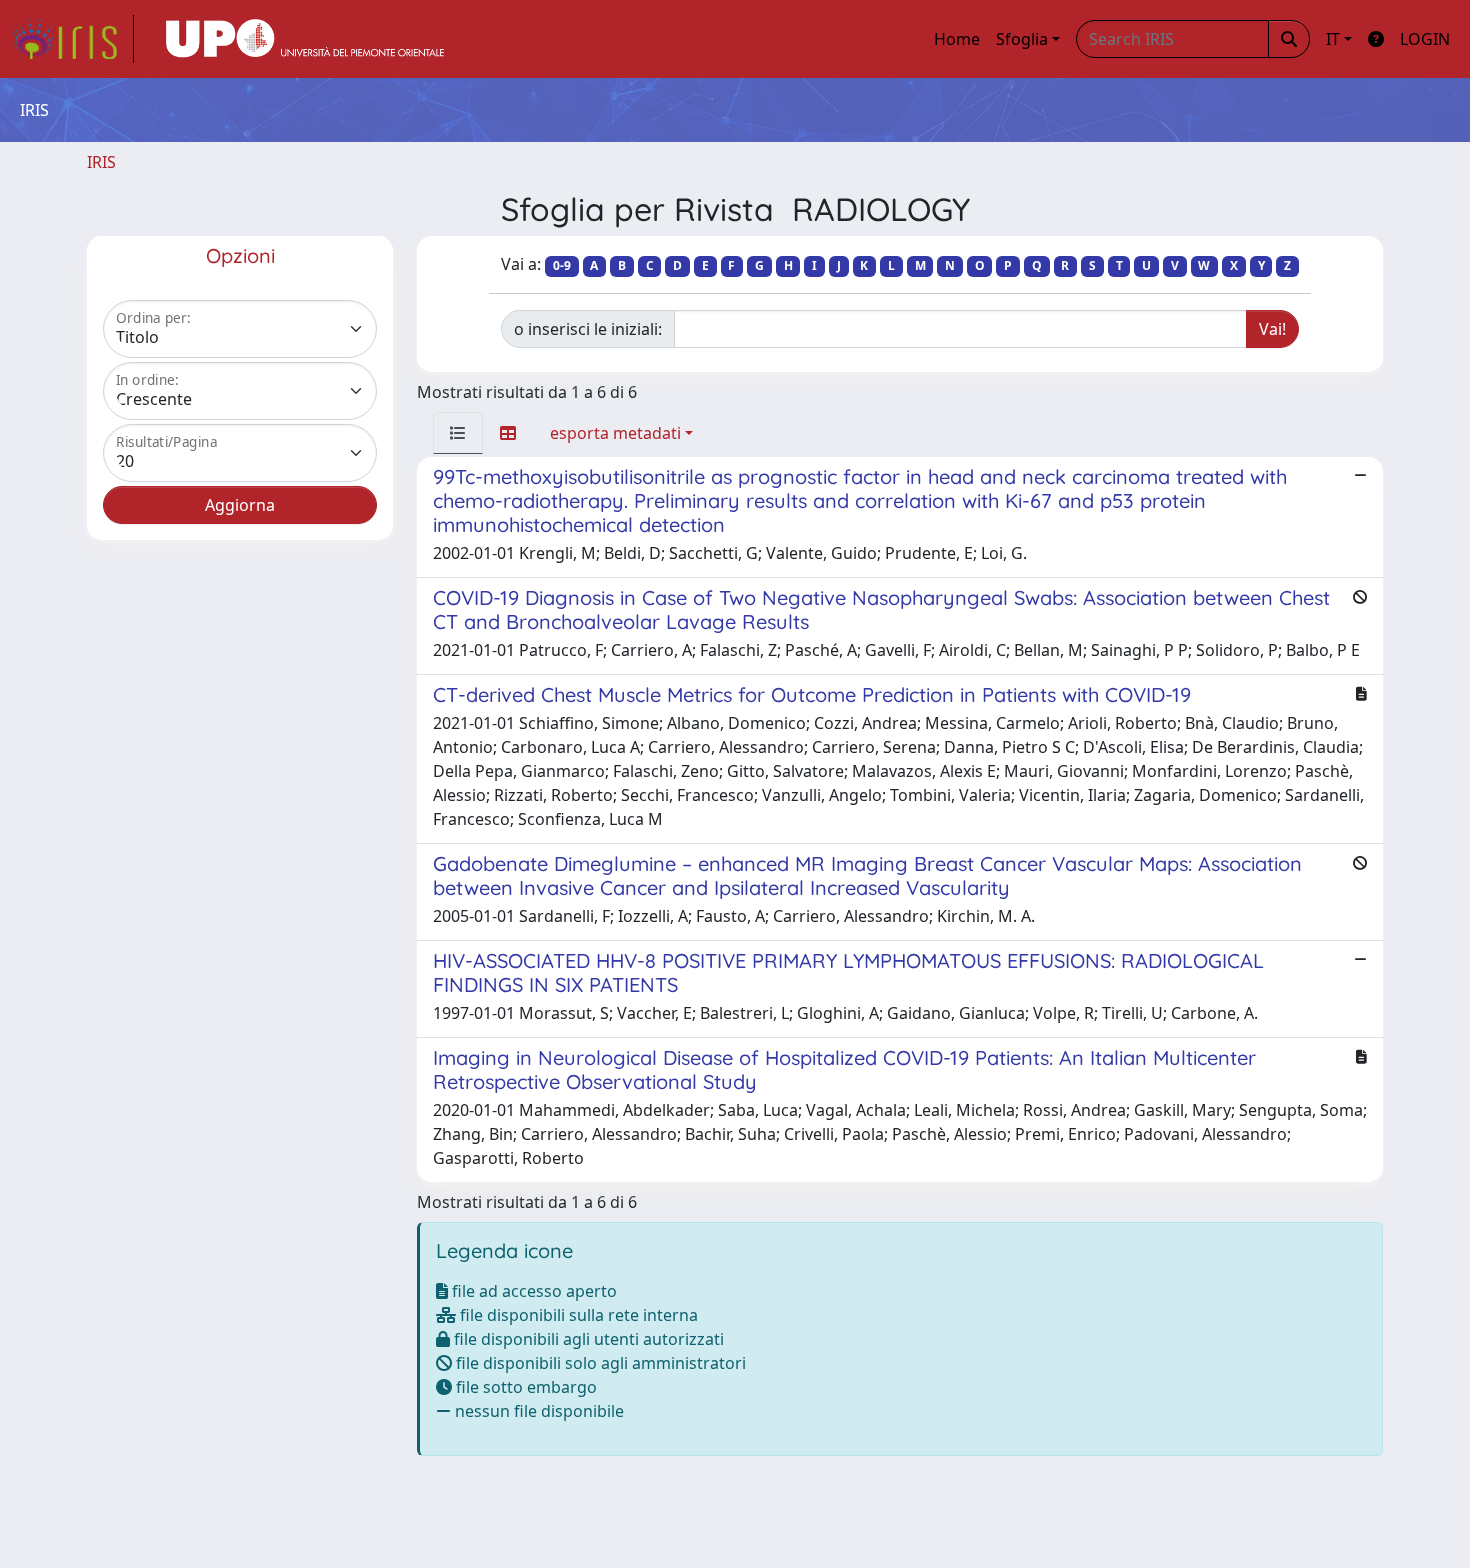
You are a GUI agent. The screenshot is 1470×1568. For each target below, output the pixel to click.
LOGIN (1425, 39)
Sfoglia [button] (1022, 39)
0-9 (562, 265)
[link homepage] (73, 39)
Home (957, 39)
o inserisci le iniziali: (588, 329)
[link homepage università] (305, 39)
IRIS (101, 162)
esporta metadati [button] (615, 433)
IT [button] (1333, 39)
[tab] (458, 433)
